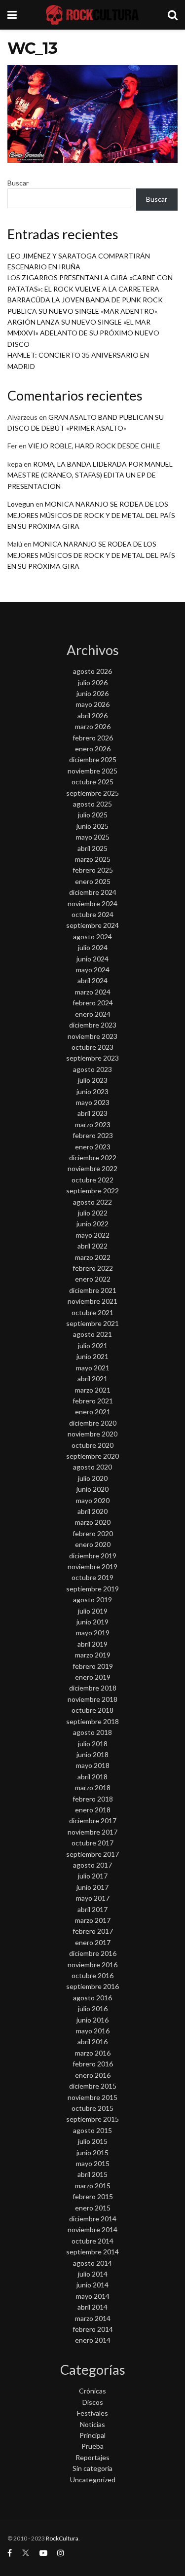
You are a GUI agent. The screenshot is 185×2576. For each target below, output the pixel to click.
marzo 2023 (93, 1124)
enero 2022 (93, 1279)
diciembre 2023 (93, 1025)
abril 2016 (92, 2042)
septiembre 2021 (92, 1323)
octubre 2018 (92, 1710)
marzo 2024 (93, 992)
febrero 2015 (93, 2196)
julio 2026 (93, 682)
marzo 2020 (93, 1522)
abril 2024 (92, 980)
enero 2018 (93, 1810)
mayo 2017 (93, 1898)
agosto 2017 (92, 1865)
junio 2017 (92, 1887)
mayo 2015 (93, 2163)
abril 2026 (92, 716)
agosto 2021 (92, 1334)
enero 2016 (93, 2075)
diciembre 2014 (93, 2219)
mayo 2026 (93, 704)
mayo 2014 (93, 2296)
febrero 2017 (93, 1931)
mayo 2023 (93, 1102)
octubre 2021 (92, 1312)
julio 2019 (93, 1611)
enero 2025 (93, 881)
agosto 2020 (92, 1467)
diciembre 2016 (93, 1953)
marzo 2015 (93, 2186)
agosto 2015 (92, 2130)
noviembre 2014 (92, 2229)
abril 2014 (92, 2307)
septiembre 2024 (92, 925)
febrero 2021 (93, 1401)
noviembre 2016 (92, 1965)
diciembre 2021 (93, 1290)
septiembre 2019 (92, 1589)
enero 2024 (93, 1014)
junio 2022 (92, 1224)
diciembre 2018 (93, 1688)
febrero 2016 (93, 2064)
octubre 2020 (92, 1445)
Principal (92, 2435)
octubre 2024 (92, 914)
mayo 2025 (93, 837)
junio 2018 (92, 1754)
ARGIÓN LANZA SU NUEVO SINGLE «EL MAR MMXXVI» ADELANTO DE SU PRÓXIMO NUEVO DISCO (83, 333)
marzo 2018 (93, 1787)
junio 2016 (92, 2020)
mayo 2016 (93, 2031)
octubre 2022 (92, 1180)
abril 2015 (92, 2174)
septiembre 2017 (92, 1854)
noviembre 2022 (92, 1168)
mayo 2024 (93, 970)
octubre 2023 (92, 1047)
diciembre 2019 (93, 1556)
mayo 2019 (93, 1633)
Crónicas (92, 2391)
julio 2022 (93, 1213)
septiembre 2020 (92, 1456)
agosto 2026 (92, 671)
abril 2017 (92, 1909)
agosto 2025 (92, 804)
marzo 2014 (93, 2318)
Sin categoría (92, 2468)
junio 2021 (92, 1356)
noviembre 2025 (92, 771)
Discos (93, 2402)
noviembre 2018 (92, 1699)
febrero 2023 (93, 1135)
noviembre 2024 (92, 903)
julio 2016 (93, 2008)
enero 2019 (93, 1677)
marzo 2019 (93, 1655)
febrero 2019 (93, 1666)
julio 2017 (93, 1876)
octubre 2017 (92, 1843)
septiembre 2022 (92, 1191)
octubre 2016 (92, 1975)
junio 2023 (92, 1091)
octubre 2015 (92, 2108)
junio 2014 (92, 2285)
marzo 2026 (93, 726)
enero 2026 (93, 749)
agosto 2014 (92, 2263)
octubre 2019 (92, 1577)
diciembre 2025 (93, 759)
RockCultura (62, 2538)
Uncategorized (93, 2480)
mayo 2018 (93, 1765)
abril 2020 (92, 1511)
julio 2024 (93, 947)
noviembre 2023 (92, 1036)
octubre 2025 (92, 782)
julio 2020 (93, 1478)
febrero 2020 (93, 1533)
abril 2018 (92, 1777)
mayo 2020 (93, 1500)
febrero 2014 (93, 2329)
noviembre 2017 (92, 1832)
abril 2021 (92, 1379)
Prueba (92, 2446)
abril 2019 (92, 1644)
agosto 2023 (92, 1069)
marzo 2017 (93, 1920)
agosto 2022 (92, 1202)
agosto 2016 (92, 1998)
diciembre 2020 (93, 1423)
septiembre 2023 (92, 1058)
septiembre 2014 (92, 2252)
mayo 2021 (93, 1368)
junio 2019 (92, 1622)
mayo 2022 (93, 1235)
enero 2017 (93, 1942)
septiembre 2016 (92, 1986)
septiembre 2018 (92, 1721)
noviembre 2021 (92, 1301)
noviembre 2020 (92, 1434)
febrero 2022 (93, 1268)
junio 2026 (92, 693)
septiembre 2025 (92, 793)
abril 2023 (92, 1113)
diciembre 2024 (93, 892)
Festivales (92, 2413)
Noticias (92, 2424)
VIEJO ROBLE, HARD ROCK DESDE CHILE (94, 446)
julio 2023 (93, 1080)
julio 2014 (93, 2274)
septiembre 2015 (92, 2119)
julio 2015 (93, 2141)
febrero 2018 (93, 1799)
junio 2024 (92, 959)
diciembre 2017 (93, 1821)
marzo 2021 (93, 1390)
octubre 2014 (92, 2241)
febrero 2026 (93, 738)
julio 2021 (93, 1345)
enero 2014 (93, 2340)
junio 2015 (92, 2153)
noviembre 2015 (92, 2097)
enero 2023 (93, 1147)
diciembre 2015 (93, 2086)
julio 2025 (93, 815)
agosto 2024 (92, 937)
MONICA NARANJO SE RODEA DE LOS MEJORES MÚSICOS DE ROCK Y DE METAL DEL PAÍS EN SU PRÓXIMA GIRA (91, 515)
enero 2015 (93, 2208)
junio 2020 (92, 1489)
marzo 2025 (93, 859)
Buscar (18, 183)
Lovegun (21, 504)
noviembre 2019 (92, 1566)
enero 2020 (93, 1544)
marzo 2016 (93, 2053)
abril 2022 (92, 1246)
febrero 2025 (93, 870)
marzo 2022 (93, 1257)
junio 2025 (92, 826)
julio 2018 (93, 1744)
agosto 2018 (92, 1732)
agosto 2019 (92, 1600)
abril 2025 (92, 848)
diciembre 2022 (93, 1158)
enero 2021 (93, 1412)
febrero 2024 (93, 1003)
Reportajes (92, 2457)
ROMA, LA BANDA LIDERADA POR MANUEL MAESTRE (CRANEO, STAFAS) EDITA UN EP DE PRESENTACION (90, 475)
